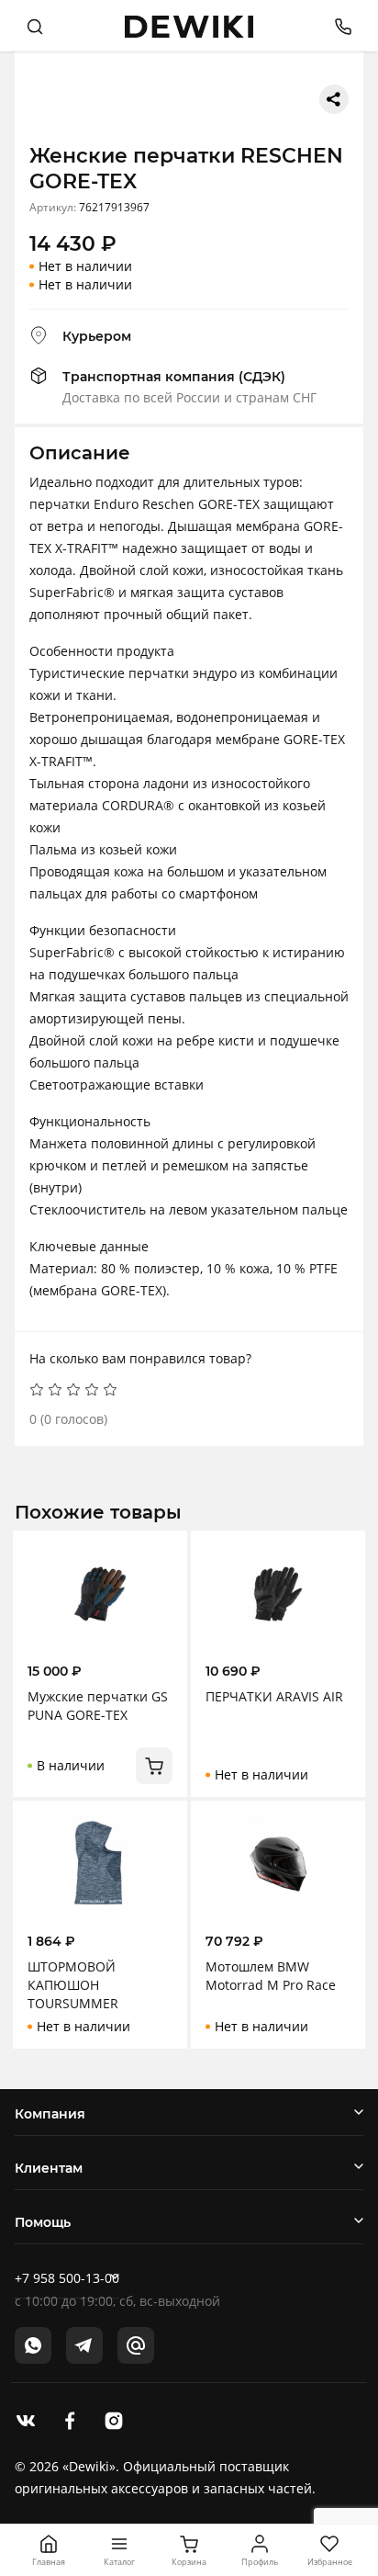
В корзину (154, 1766)
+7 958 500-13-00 (67, 2278)
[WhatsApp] (33, 2345)
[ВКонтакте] (26, 2419)
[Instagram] (114, 2419)
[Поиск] (35, 26)
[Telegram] (84, 2345)
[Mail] (136, 2345)
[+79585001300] (336, 25)
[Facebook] (70, 2419)
